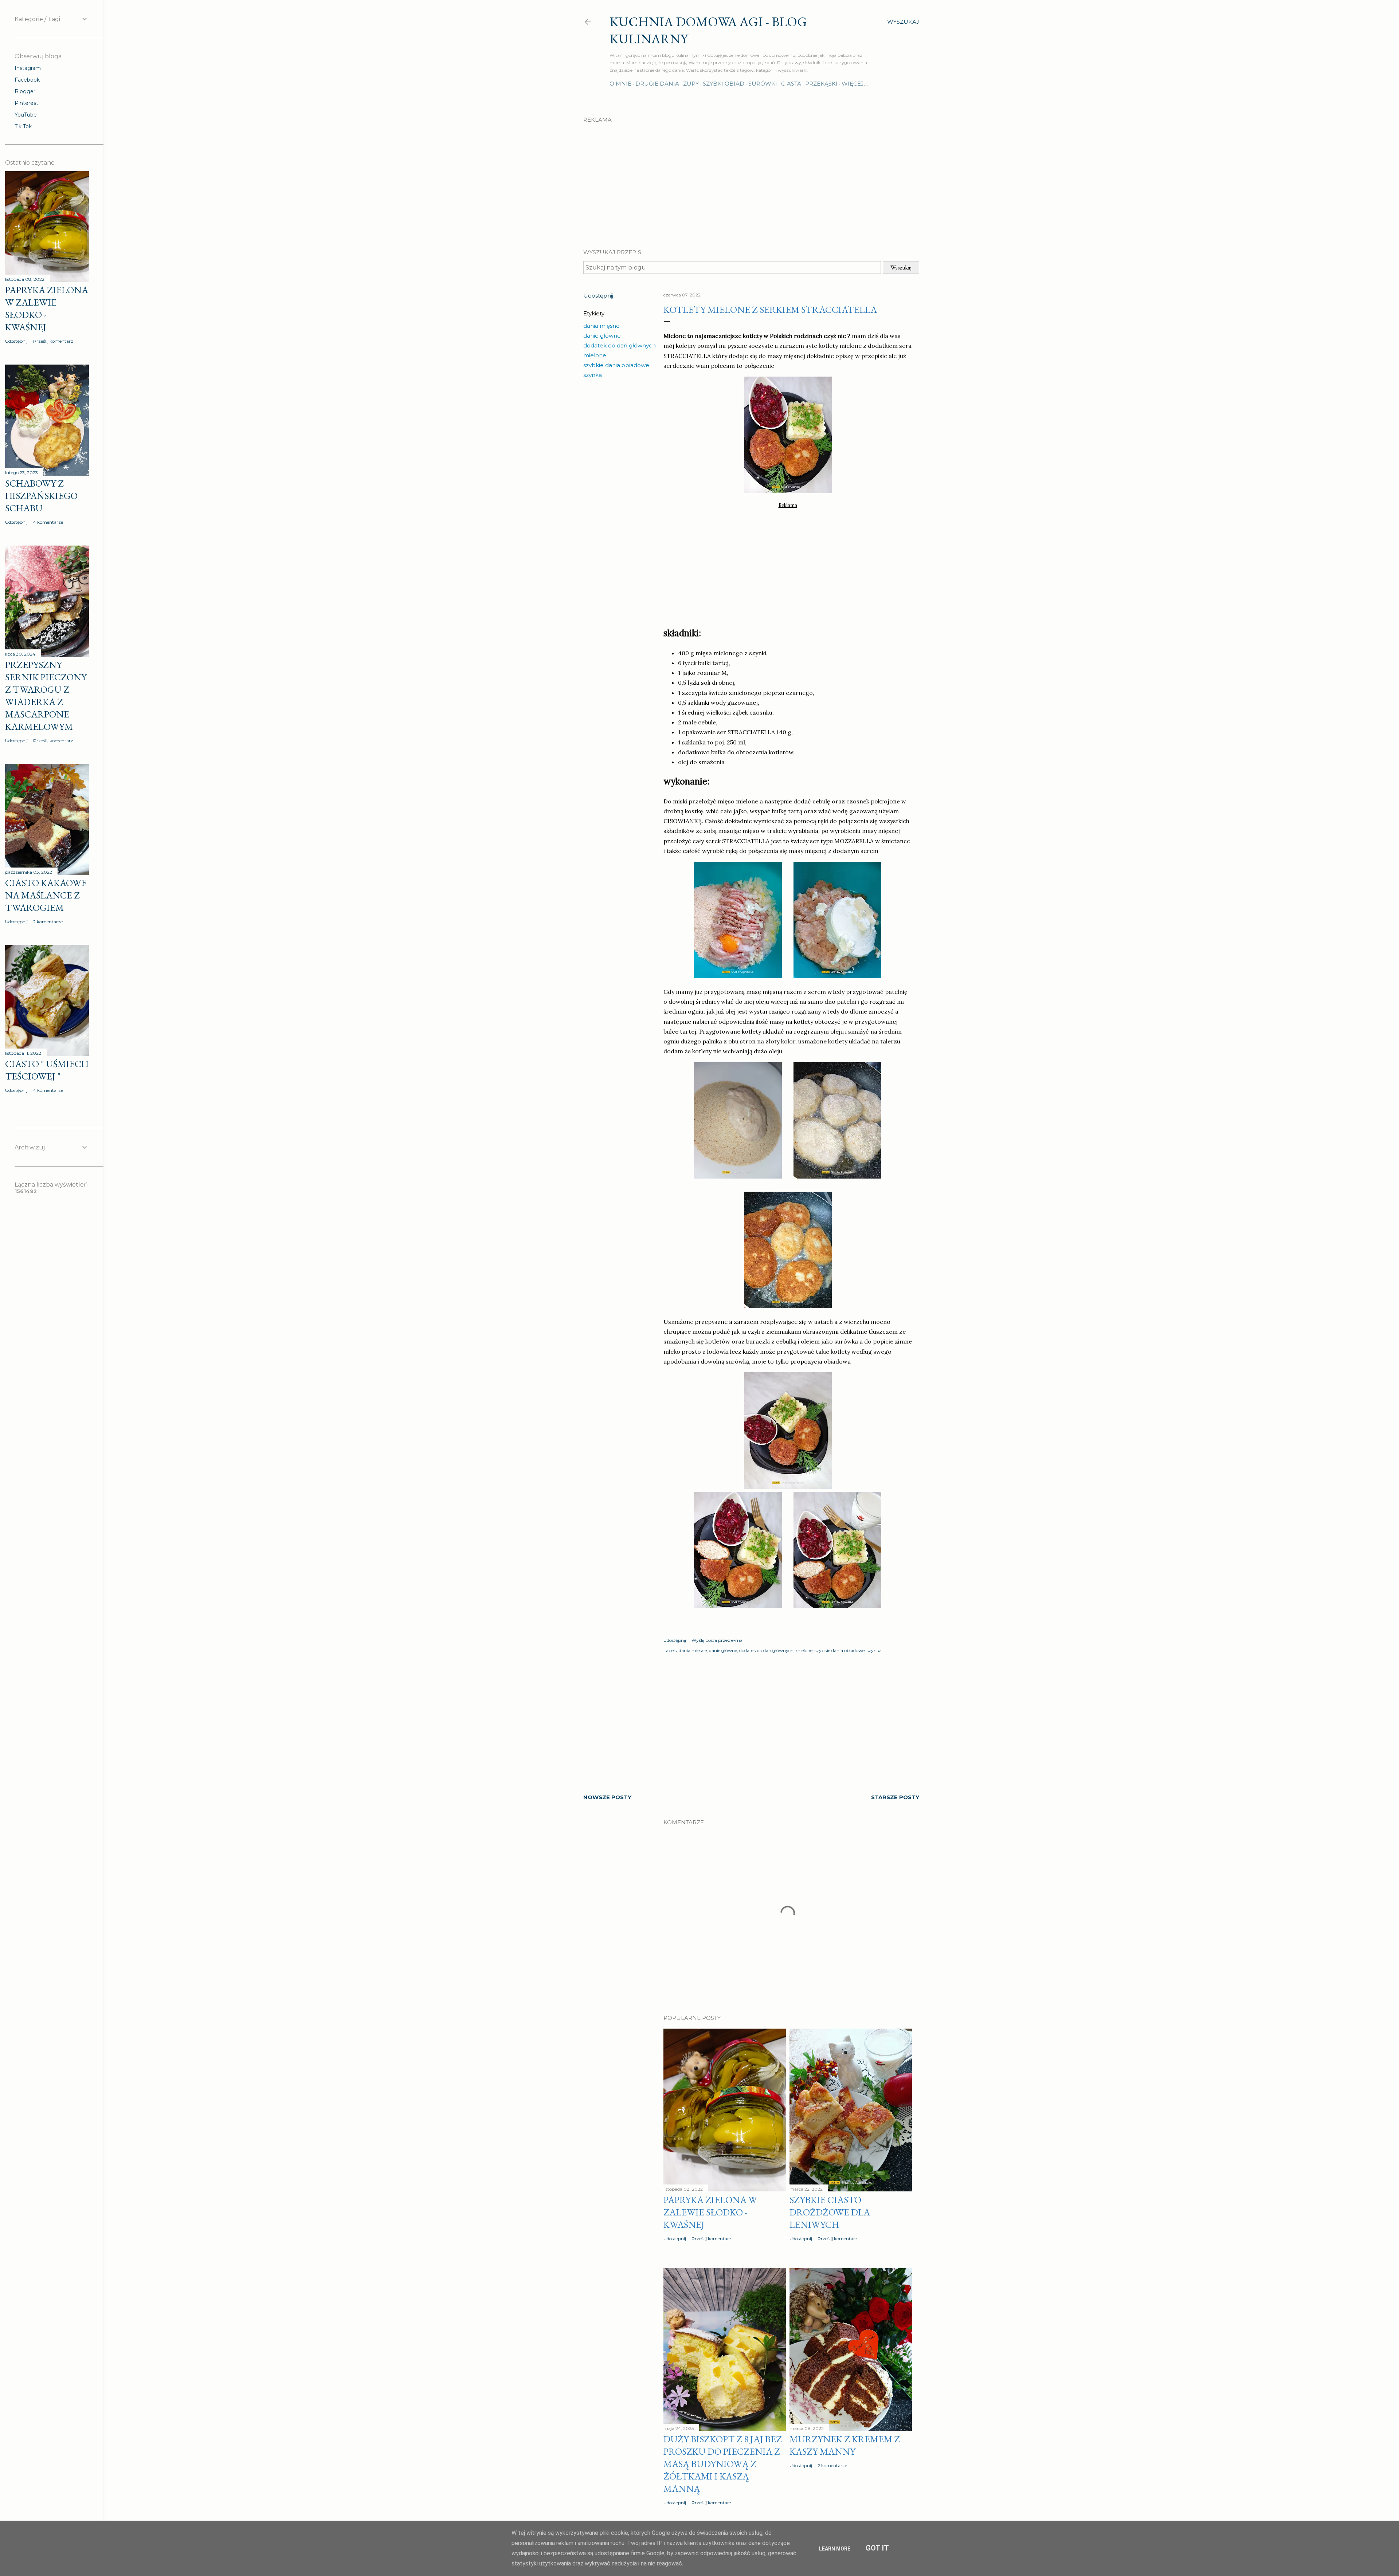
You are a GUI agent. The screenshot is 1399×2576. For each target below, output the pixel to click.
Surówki (763, 84)
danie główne (602, 336)
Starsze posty (895, 1797)
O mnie (620, 84)
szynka (593, 375)
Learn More (835, 2549)
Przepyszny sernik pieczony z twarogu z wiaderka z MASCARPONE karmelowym (46, 696)
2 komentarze (832, 2465)
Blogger (25, 91)
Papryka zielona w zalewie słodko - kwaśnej (710, 2212)
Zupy (691, 84)
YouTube (26, 115)
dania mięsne (601, 326)
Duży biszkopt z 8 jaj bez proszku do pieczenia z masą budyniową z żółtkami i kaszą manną (723, 2464)
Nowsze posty (607, 1797)
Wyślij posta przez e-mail (718, 1640)
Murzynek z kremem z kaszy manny (845, 2445)
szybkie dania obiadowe (616, 365)
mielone (595, 355)
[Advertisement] (751, 180)
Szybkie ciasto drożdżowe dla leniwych (830, 2212)
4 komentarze (48, 522)
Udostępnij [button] (598, 296)
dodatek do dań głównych (620, 345)
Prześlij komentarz (712, 2239)
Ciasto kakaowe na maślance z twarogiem (46, 895)
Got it (877, 2548)
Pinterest (26, 103)
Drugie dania (657, 84)
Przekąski (821, 84)
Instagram (28, 68)
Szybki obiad (724, 84)
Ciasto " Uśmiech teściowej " (47, 1070)
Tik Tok (23, 126)
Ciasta (791, 84)
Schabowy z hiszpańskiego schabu (41, 496)
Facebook (27, 80)
